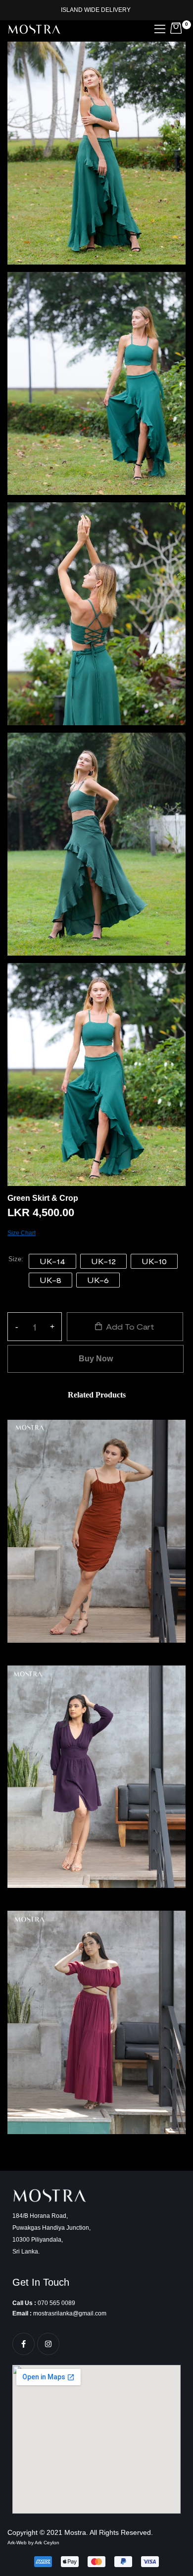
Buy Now (96, 1359)
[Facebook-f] (24, 2344)
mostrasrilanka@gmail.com (70, 2313)
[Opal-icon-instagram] (48, 2344)
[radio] (52, 1261)
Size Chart (22, 1233)
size (15, 1260)
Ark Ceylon (47, 2543)
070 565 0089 (56, 2303)
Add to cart (130, 1326)
